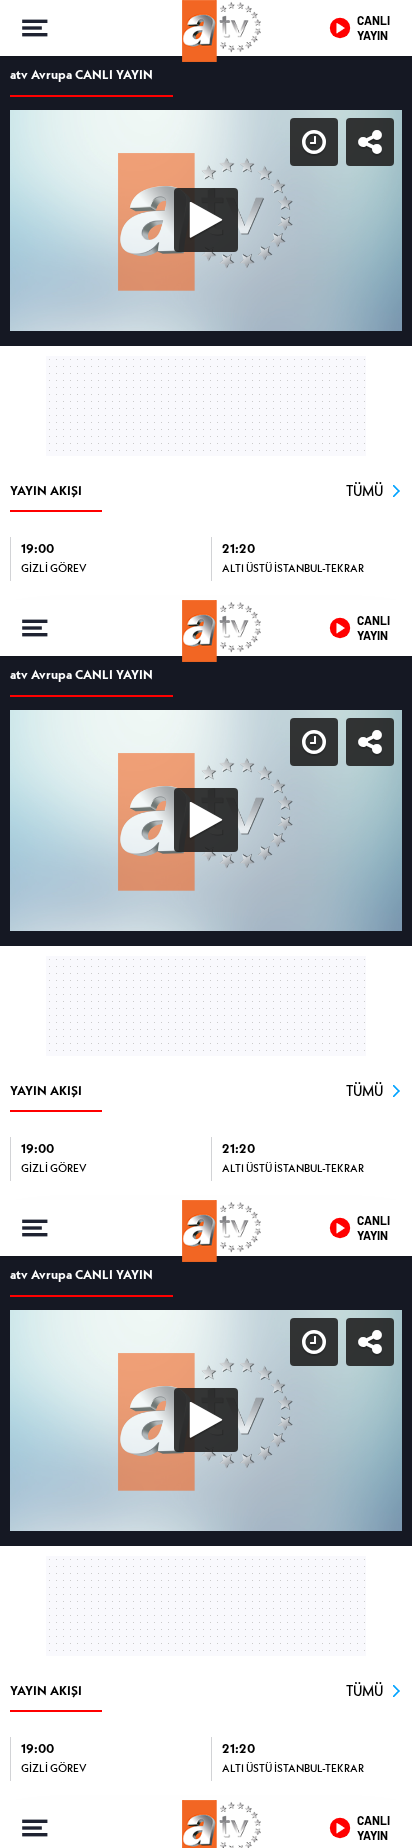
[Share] (380, 32)
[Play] (206, 924)
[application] (206, 924)
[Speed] (324, 32)
